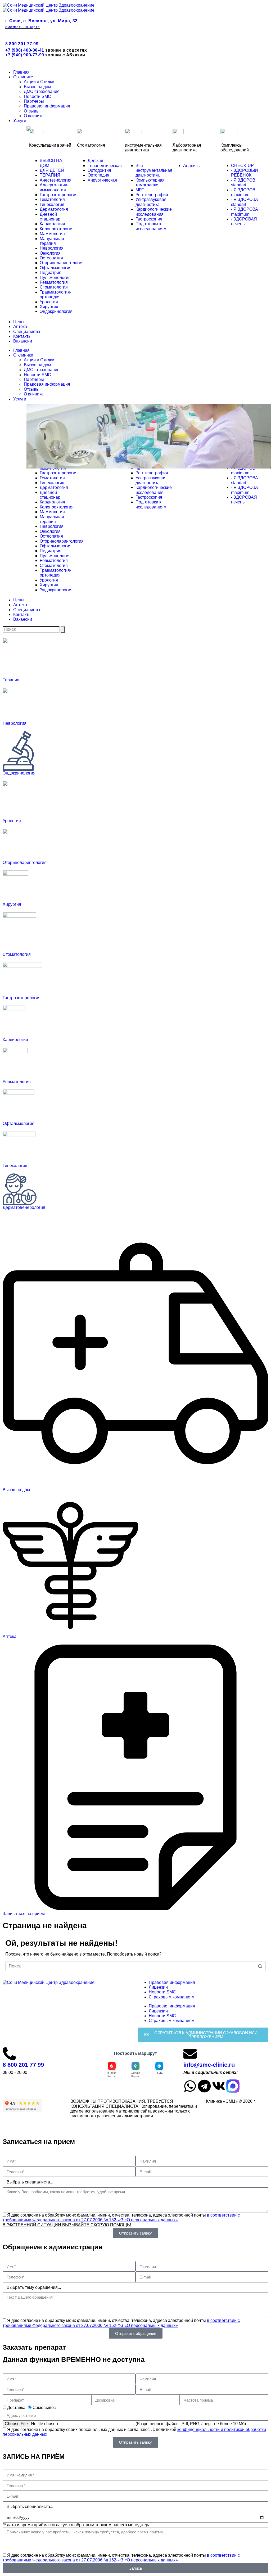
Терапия (11, 680)
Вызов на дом (37, 87)
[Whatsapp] (190, 2086)
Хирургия (12, 904)
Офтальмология (19, 1123)
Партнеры (34, 101)
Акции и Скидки (39, 82)
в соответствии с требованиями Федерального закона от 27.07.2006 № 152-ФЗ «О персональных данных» (121, 2217)
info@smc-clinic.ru (209, 2065)
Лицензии (158, 1987)
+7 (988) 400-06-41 (25, 50)
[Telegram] (204, 2086)
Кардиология (15, 1040)
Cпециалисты (27, 332)
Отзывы (32, 111)
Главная (21, 72)
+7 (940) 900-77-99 (25, 55)
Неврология (15, 723)
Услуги (20, 121)
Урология (12, 821)
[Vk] (219, 2086)
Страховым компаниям (172, 1997)
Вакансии (23, 341)
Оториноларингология (25, 863)
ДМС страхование (42, 91)
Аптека (20, 326)
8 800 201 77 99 (22, 44)
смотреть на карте (22, 27)
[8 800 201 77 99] (9, 2054)
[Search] (63, 629)
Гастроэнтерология (22, 998)
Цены (19, 322)
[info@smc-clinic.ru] (190, 2054)
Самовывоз (44, 2408)
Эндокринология (19, 773)
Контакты (22, 336)
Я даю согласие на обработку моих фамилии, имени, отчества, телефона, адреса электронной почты (121, 2217)
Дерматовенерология (24, 1207)
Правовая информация (47, 106)
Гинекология (15, 1166)
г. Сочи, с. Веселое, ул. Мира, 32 (41, 21)
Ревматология (17, 1082)
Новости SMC (37, 96)
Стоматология (17, 954)
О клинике (23, 77)
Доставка (16, 2408)
